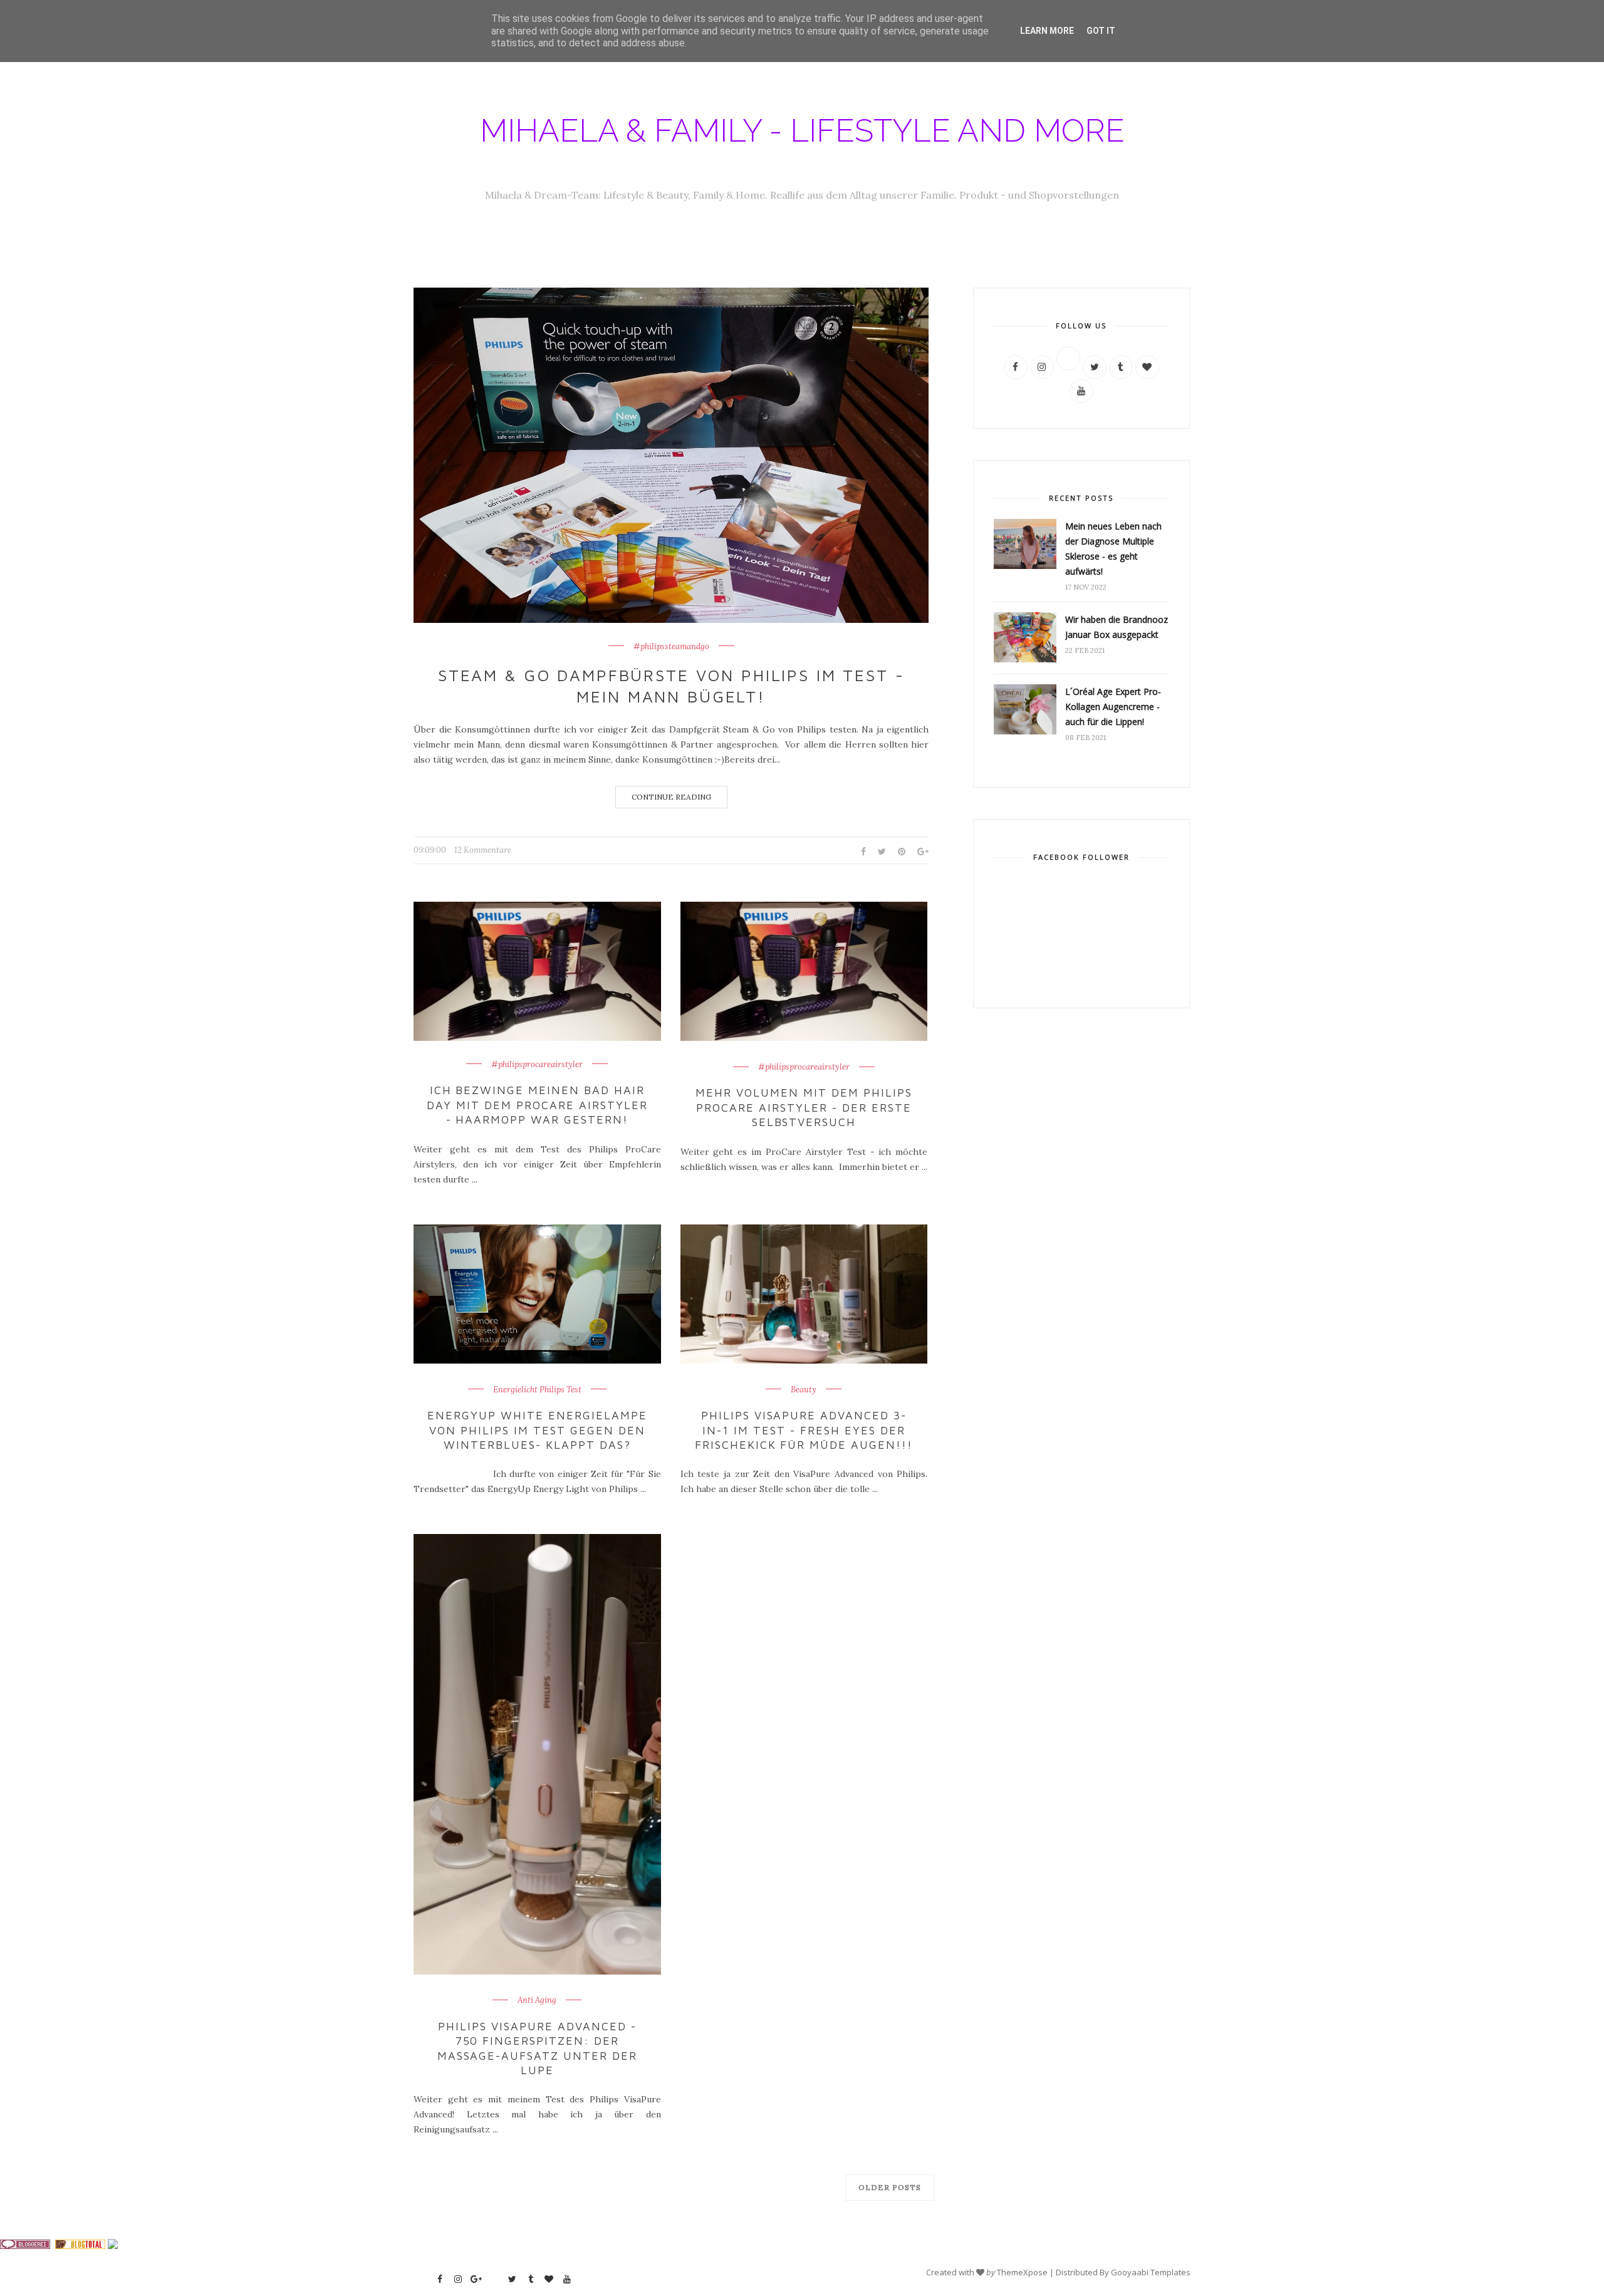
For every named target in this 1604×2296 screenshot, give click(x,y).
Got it (1101, 31)
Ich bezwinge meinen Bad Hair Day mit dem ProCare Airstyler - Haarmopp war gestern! (537, 1105)
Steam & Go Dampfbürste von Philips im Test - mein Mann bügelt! (671, 686)
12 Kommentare (483, 850)
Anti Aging (537, 2000)
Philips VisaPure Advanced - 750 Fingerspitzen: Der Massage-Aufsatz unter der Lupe (538, 2048)
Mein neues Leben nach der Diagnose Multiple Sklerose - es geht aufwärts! (1113, 549)
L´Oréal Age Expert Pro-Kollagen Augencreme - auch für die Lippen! (1113, 707)
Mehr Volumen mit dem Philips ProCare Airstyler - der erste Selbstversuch (804, 1107)
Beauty (804, 1390)
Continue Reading (671, 797)
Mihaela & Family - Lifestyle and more (802, 131)
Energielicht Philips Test (537, 1390)
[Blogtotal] (80, 2246)
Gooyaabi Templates (1151, 2272)
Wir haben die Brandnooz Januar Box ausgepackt (1117, 627)
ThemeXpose (1022, 2272)
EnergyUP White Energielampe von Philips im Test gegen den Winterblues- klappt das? (537, 1430)
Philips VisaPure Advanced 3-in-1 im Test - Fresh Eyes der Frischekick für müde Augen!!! (804, 1430)
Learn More (1047, 31)
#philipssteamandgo (671, 647)
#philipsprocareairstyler (537, 1065)
